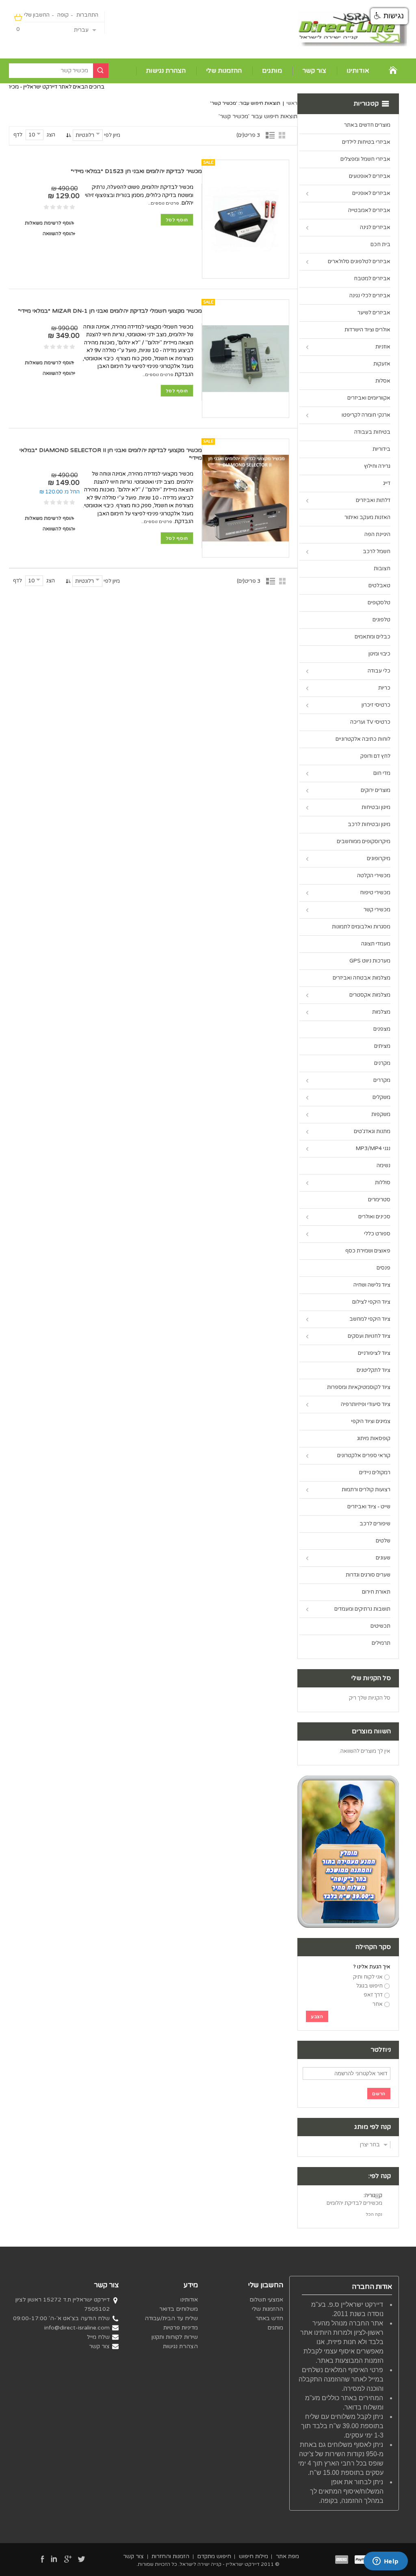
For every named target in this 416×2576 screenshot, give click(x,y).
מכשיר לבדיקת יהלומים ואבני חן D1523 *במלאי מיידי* (136, 171)
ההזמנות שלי (224, 71)
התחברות (87, 15)
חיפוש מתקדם (214, 2556)
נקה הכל (374, 2214)
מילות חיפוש (253, 2556)
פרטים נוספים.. (164, 203)
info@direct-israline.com (77, 2328)
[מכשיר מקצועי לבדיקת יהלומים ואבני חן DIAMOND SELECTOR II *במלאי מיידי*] (246, 498)
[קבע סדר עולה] (68, 135)
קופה (63, 15)
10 (32, 135)
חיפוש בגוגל (369, 1986)
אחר (378, 2004)
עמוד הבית (393, 70)
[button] (389, 16)
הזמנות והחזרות (170, 2556)
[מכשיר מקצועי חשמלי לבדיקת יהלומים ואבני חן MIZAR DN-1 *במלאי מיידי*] (246, 359)
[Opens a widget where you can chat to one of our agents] (386, 2562)
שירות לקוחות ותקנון (175, 2337)
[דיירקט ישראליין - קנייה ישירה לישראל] (352, 29)
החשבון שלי (37, 15)
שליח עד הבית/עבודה (171, 2318)
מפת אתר (287, 2556)
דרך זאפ (373, 1995)
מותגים (272, 71)
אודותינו (358, 71)
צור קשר (314, 71)
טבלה (284, 135)
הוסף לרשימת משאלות (49, 223)
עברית (81, 30)
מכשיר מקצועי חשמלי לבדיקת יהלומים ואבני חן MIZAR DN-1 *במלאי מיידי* (110, 311)
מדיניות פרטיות (181, 2328)
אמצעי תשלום (266, 2300)
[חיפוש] (101, 71)
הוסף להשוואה (58, 234)
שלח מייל (98, 2337)
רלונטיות (85, 135)
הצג (51, 135)
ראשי (292, 103)
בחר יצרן (370, 2145)
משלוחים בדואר (179, 2309)
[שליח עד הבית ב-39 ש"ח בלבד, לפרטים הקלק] (348, 1779)
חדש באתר (269, 2318)
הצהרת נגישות (166, 71)
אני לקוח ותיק (368, 1977)
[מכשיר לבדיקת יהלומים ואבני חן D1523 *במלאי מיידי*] (246, 219)
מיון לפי (112, 135)
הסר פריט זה (383, 2196)
